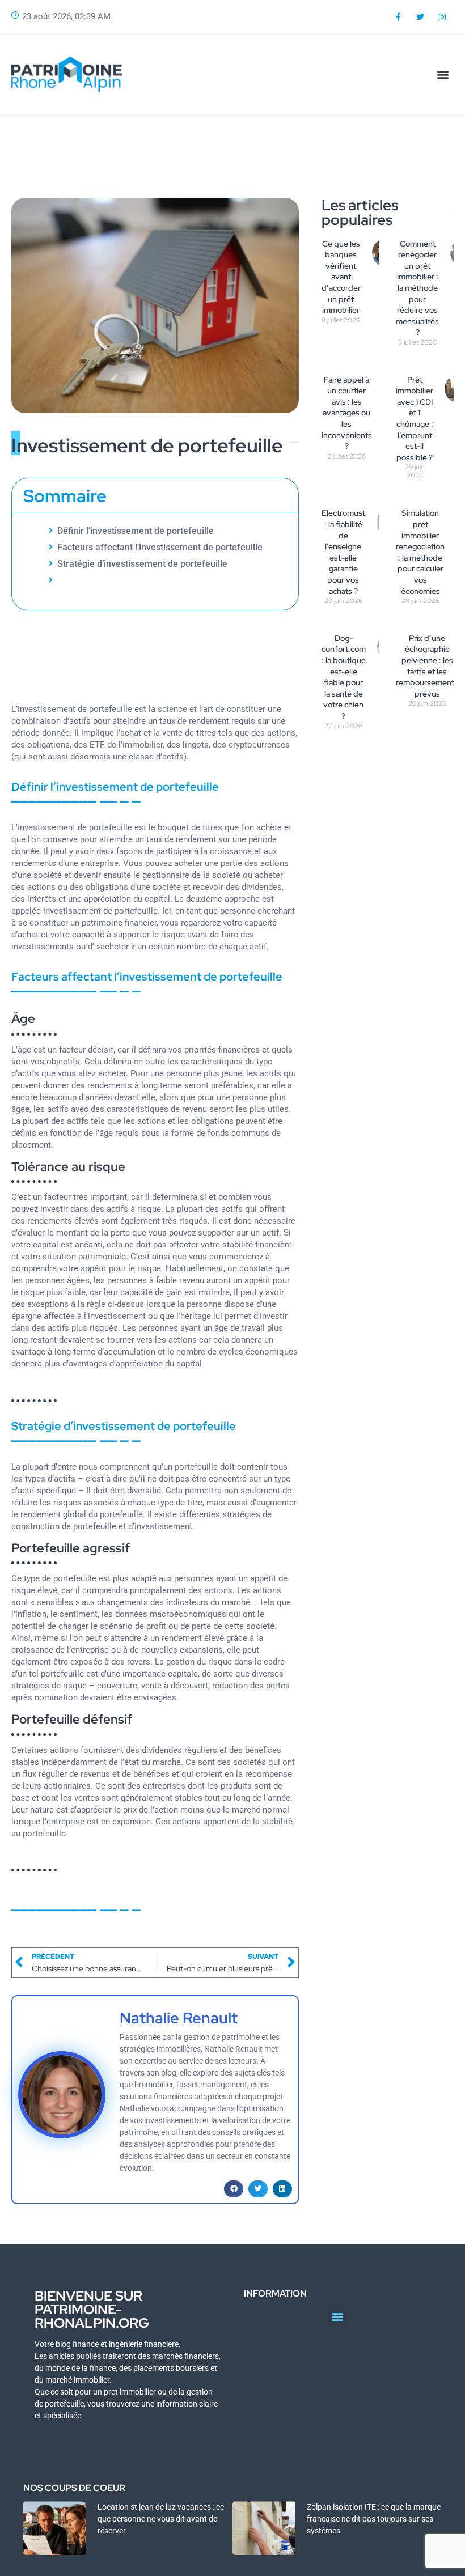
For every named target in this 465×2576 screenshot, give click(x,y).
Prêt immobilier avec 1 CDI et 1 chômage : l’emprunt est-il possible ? (415, 419)
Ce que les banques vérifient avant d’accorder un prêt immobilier (341, 277)
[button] (443, 74)
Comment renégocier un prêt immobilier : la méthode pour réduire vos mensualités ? (417, 288)
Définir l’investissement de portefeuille (136, 531)
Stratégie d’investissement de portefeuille (142, 564)
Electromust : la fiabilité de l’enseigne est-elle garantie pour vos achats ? (343, 552)
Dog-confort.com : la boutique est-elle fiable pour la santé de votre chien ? (344, 677)
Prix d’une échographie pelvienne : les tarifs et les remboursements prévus (427, 666)
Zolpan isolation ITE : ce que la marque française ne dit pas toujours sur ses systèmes (374, 2519)
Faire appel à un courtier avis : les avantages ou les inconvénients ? (347, 413)
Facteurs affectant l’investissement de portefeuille (160, 547)
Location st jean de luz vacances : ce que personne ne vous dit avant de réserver (161, 2519)
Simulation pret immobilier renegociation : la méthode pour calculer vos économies (420, 552)
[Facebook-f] (398, 17)
